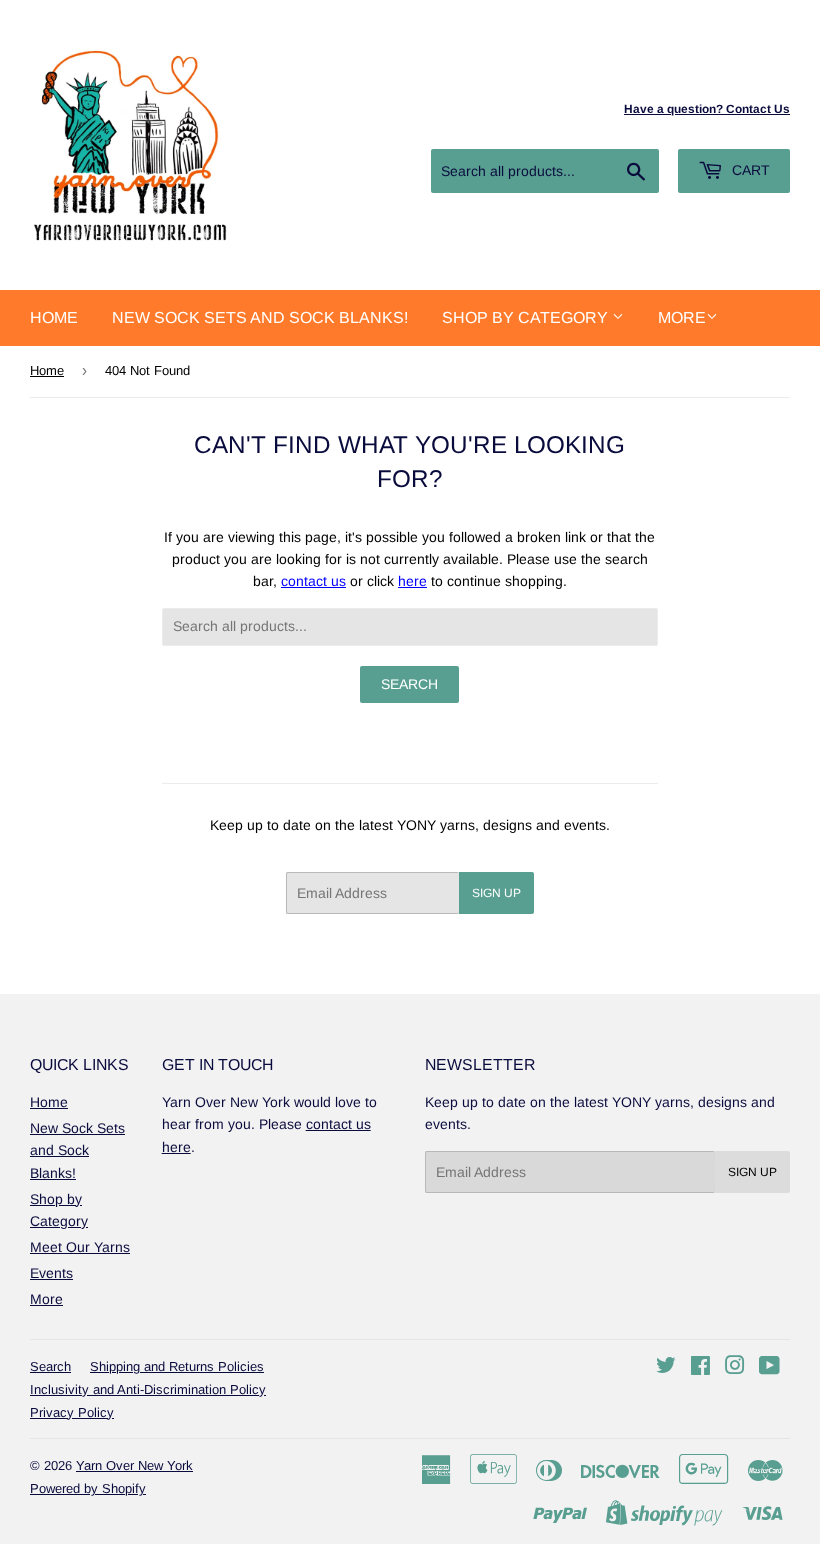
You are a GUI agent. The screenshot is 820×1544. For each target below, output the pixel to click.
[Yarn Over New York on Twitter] (666, 1368)
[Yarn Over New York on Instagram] (735, 1368)
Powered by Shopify (88, 1488)
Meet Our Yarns (80, 1247)
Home (54, 317)
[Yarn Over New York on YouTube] (769, 1368)
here (412, 581)
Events (51, 1273)
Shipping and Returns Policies (177, 1366)
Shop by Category (527, 317)
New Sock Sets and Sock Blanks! (260, 317)
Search (50, 1366)
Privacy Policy (72, 1412)
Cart (749, 170)
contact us (313, 581)
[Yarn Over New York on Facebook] (700, 1368)
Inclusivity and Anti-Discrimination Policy (148, 1389)
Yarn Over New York (134, 1465)
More (682, 317)
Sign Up (496, 893)
